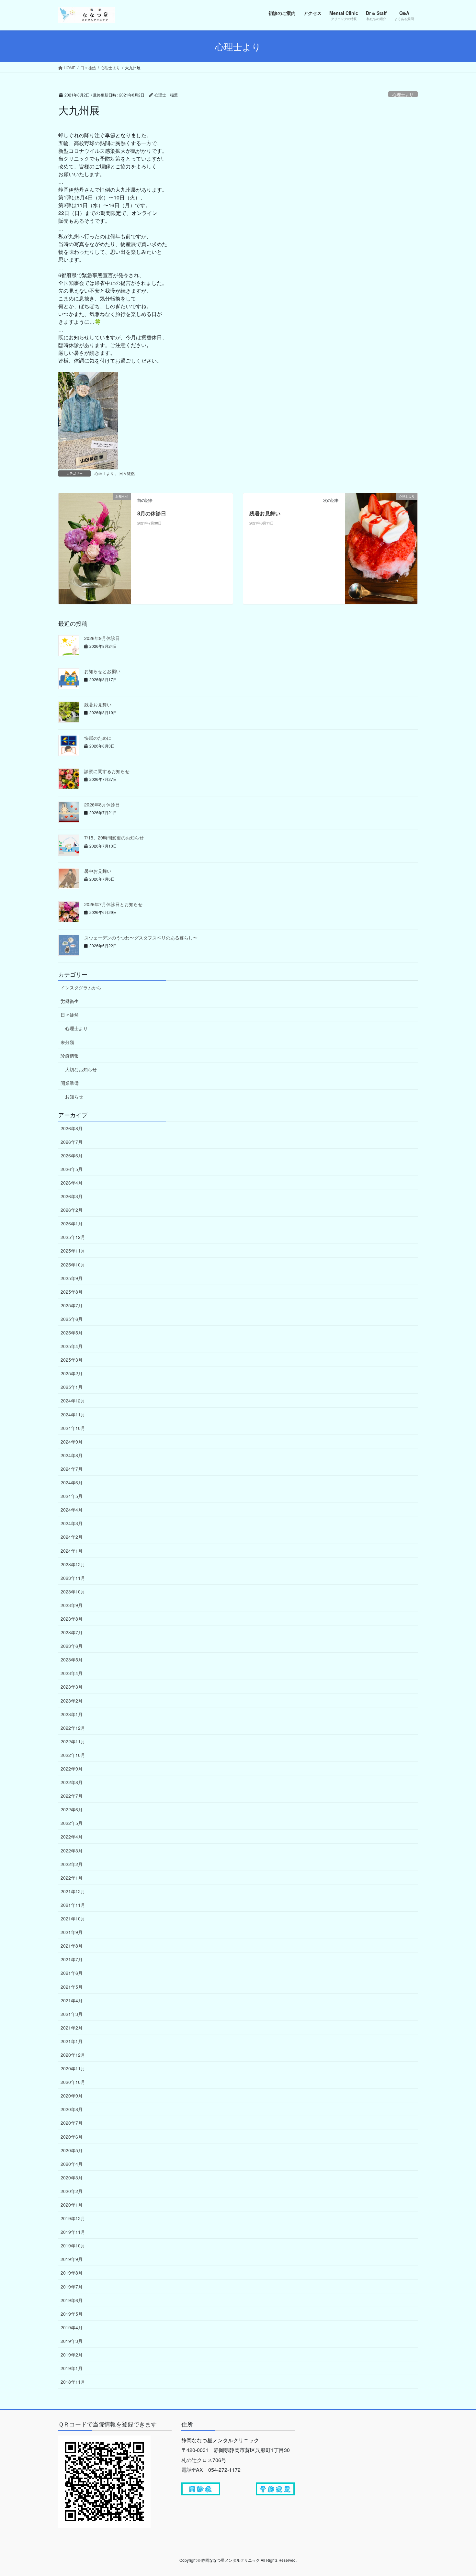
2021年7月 (72, 1959)
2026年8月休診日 (102, 804)
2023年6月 (72, 1646)
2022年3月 (72, 1850)
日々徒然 (127, 473)
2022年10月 (73, 1755)
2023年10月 (73, 1592)
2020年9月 (72, 2096)
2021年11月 (73, 1905)
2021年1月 (72, 2041)
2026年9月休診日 (102, 638)
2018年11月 (73, 2382)
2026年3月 (72, 1196)
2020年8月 (72, 2109)
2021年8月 (72, 1946)
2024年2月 (72, 1537)
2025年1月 (72, 1387)
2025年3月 (72, 1360)
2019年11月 (73, 2232)
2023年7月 (72, 1632)
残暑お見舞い (265, 513)
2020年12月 (73, 2055)
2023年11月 (73, 1578)
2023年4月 (72, 1673)
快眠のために (98, 738)
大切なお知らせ (81, 1069)
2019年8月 (72, 2273)
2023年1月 (72, 1714)
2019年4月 (72, 2327)
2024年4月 (72, 1510)
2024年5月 (72, 1496)
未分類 (67, 1042)
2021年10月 (73, 1918)
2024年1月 (72, 1551)
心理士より (403, 94)
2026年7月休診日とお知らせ (113, 904)
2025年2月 (72, 1373)
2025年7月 (72, 1305)
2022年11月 (73, 1741)
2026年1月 (72, 1223)
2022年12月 (73, 1728)
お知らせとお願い (102, 671)
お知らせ (74, 1097)
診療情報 (70, 1056)
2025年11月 (73, 1251)
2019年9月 (72, 2259)
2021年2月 (72, 2028)
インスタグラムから (81, 987)
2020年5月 (72, 2150)
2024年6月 (72, 1482)
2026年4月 (72, 1183)
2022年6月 (72, 1809)
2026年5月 (72, 1169)
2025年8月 (72, 1292)
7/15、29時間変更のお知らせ (114, 838)
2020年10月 (73, 2082)
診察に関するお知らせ (107, 771)
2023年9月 (72, 1605)
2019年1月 (72, 2368)
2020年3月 (72, 2177)
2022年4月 (72, 1837)
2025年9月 (72, 1278)
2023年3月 (72, 1687)
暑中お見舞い (98, 871)
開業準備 (70, 1083)
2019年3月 (72, 2341)
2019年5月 (72, 2314)
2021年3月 (72, 2014)
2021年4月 (72, 2000)
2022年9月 (72, 1769)
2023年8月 (72, 1619)
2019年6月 (72, 2300)
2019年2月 (72, 2355)
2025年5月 (72, 1333)
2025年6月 (72, 1319)
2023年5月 (72, 1659)
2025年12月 (73, 1237)
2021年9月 (72, 1932)
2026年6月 (72, 1155)
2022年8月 (72, 1782)
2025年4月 (72, 1346)
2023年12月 (73, 1564)
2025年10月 (73, 1265)
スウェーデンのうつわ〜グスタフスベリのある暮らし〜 (141, 938)
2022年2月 (72, 1864)
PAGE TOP (459, 2492)
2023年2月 (72, 1701)
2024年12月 (73, 1400)
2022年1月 (72, 1878)
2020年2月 (72, 2191)
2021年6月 (72, 1973)
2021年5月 (72, 1987)
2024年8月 (72, 1455)
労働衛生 (70, 1001)
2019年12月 (73, 2218)
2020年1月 (72, 2205)
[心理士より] (381, 548)
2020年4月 (72, 2164)
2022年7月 (72, 1796)
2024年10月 (73, 1428)
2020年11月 (73, 2068)
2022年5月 (72, 1823)
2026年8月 (72, 1128)
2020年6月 (72, 2137)
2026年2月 (72, 1210)
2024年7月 (72, 1469)
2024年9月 (72, 1442)
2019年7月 (72, 2287)
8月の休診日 (152, 513)
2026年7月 (72, 1142)
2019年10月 (73, 2245)
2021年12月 (73, 1891)
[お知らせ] (95, 541)
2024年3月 (72, 1523)
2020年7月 (72, 2123)
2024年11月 (73, 1414)
